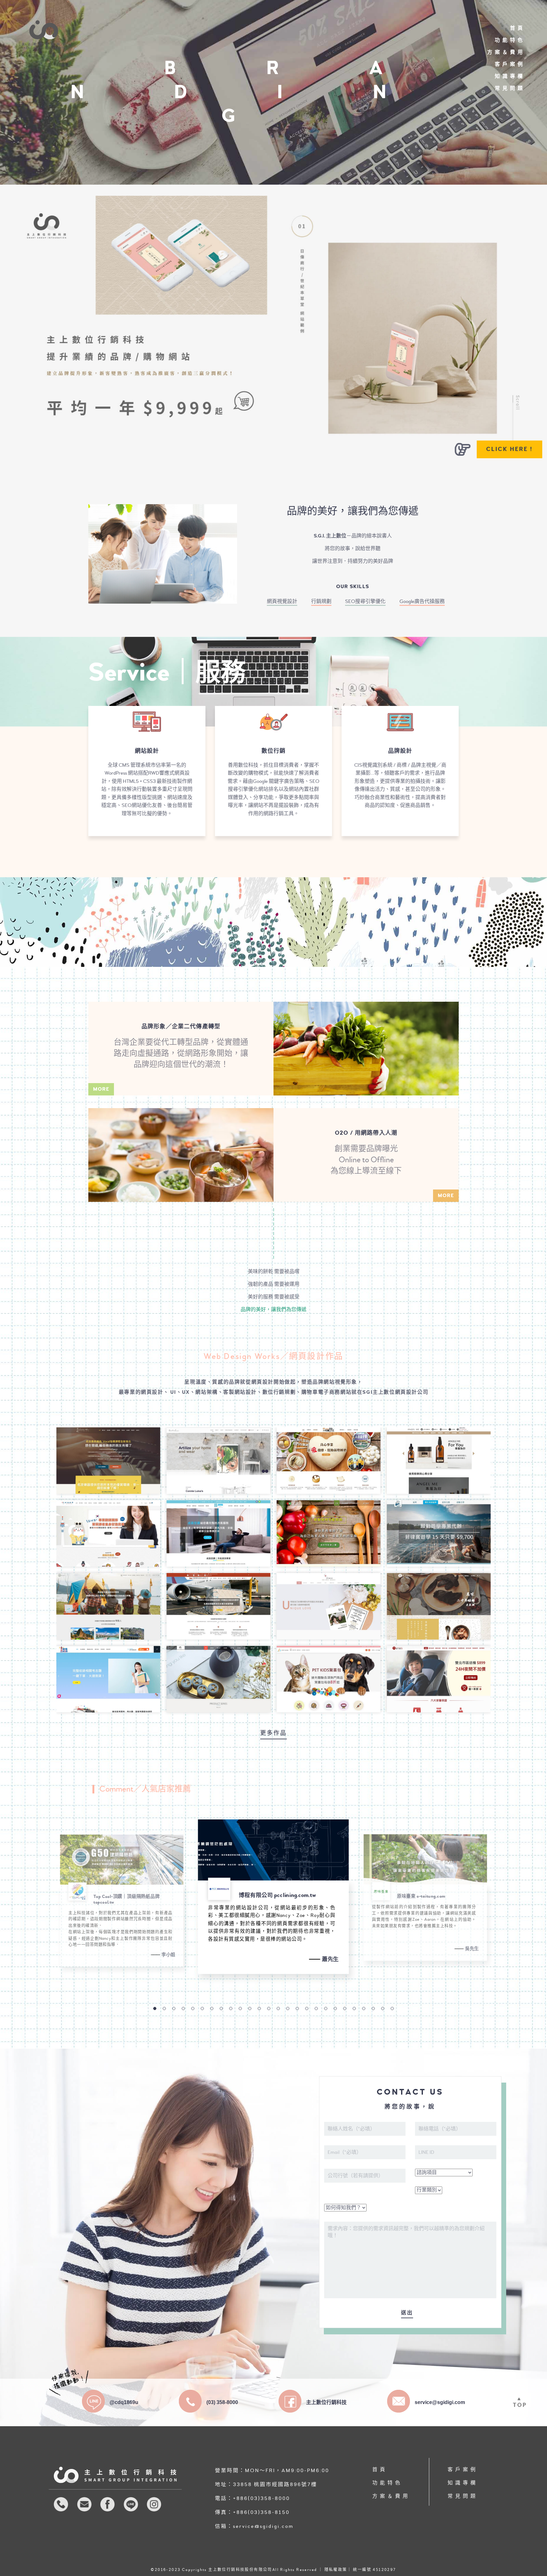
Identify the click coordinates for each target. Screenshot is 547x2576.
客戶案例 (510, 64)
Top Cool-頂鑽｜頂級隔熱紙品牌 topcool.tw (126, 1900)
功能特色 (510, 40)
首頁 (518, 28)
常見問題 (510, 88)
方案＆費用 (506, 52)
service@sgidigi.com (263, 2526)
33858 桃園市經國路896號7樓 (275, 2484)
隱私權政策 (336, 2570)
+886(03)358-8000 (261, 2498)
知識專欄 (510, 76)
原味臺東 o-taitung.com (421, 1896)
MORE (101, 1089)
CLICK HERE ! (509, 449)
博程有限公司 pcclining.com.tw (277, 1895)
